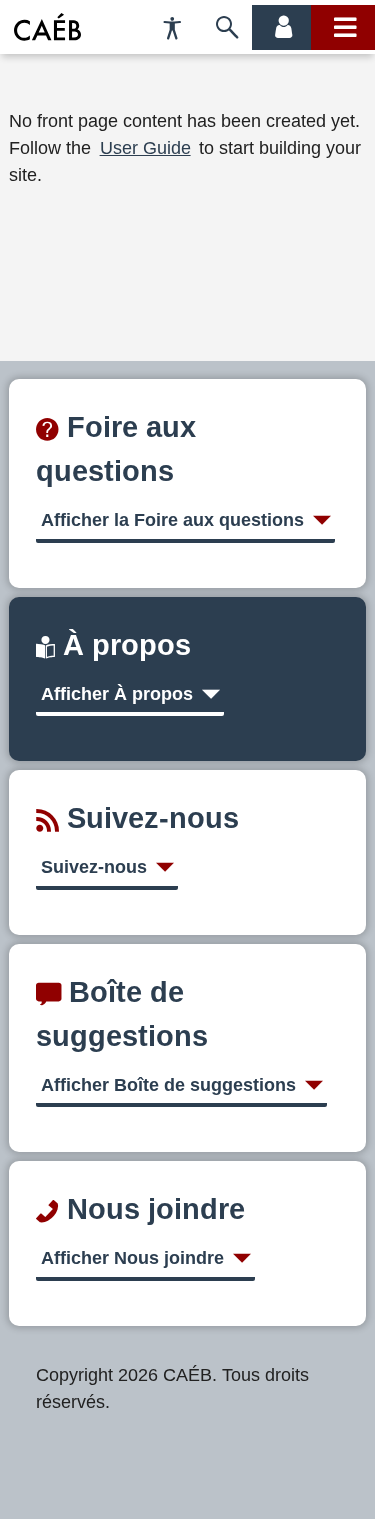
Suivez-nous (94, 867)
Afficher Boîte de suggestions (168, 1085)
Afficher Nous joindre (132, 1258)
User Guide (145, 148)
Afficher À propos (117, 694)
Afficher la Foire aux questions (172, 520)
